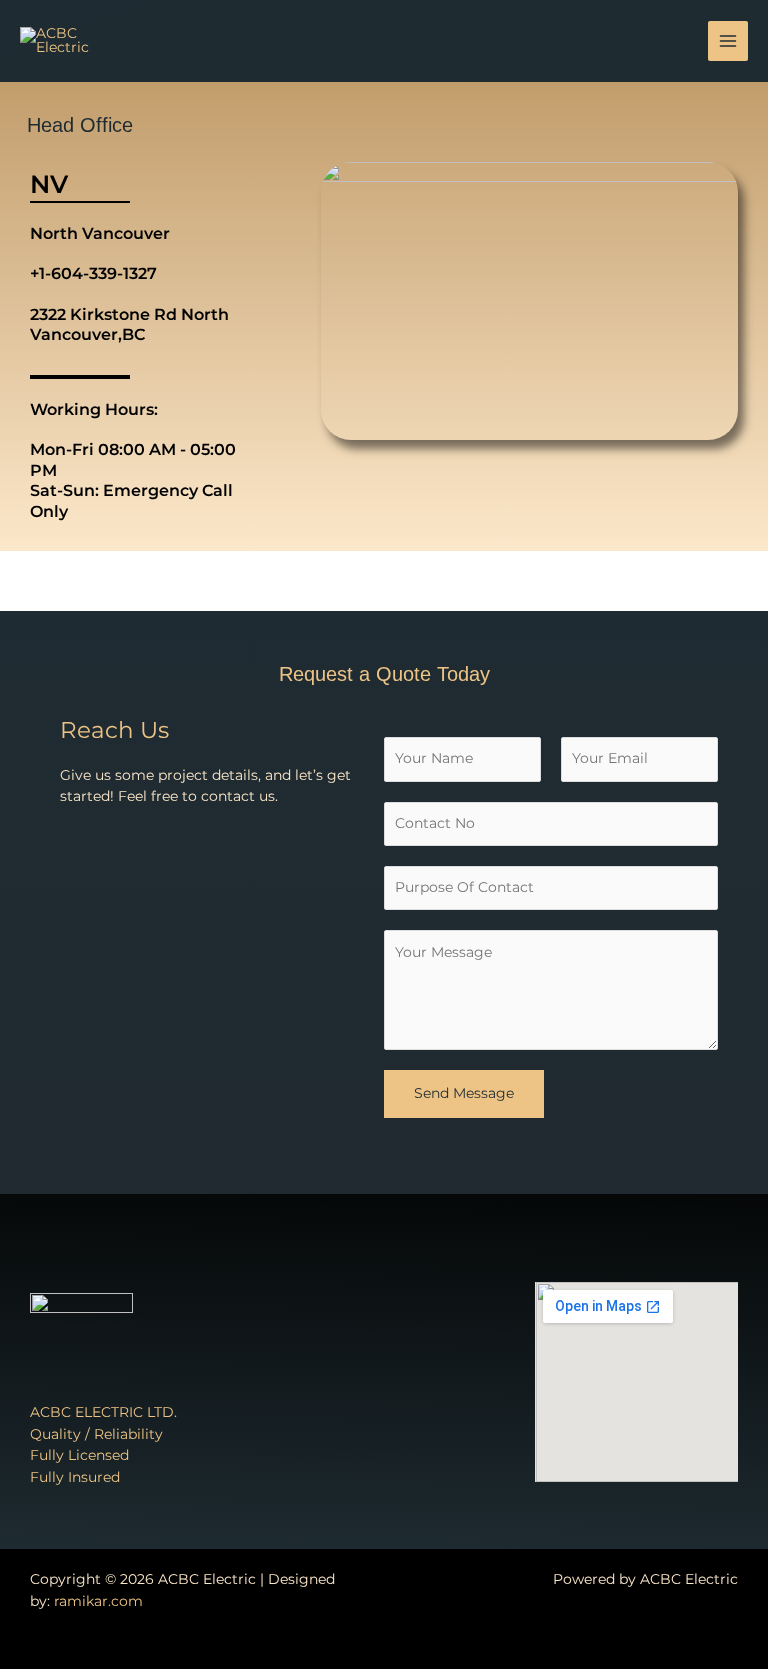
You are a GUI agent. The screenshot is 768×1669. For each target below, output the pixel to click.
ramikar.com (98, 1601)
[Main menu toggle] (728, 41)
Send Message (464, 1093)
